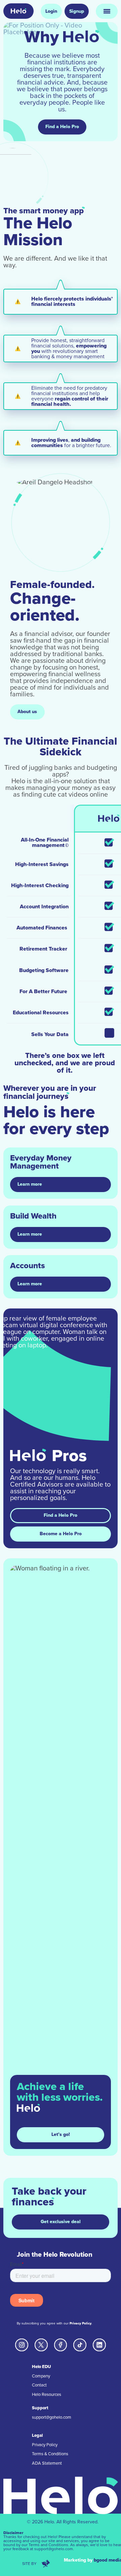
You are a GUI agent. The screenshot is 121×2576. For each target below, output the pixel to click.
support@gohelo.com (52, 2417)
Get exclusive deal (61, 2222)
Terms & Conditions (50, 2454)
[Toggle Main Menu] (107, 11)
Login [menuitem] (51, 11)
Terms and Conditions (48, 2545)
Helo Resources (47, 2395)
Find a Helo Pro (62, 127)
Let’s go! (61, 2134)
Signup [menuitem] (77, 11)
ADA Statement (47, 2463)
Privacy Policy (80, 2323)
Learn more (30, 1184)
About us (27, 712)
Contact (39, 2385)
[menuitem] (18, 11)
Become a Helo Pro (61, 1534)
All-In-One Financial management (45, 843)
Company (41, 2376)
